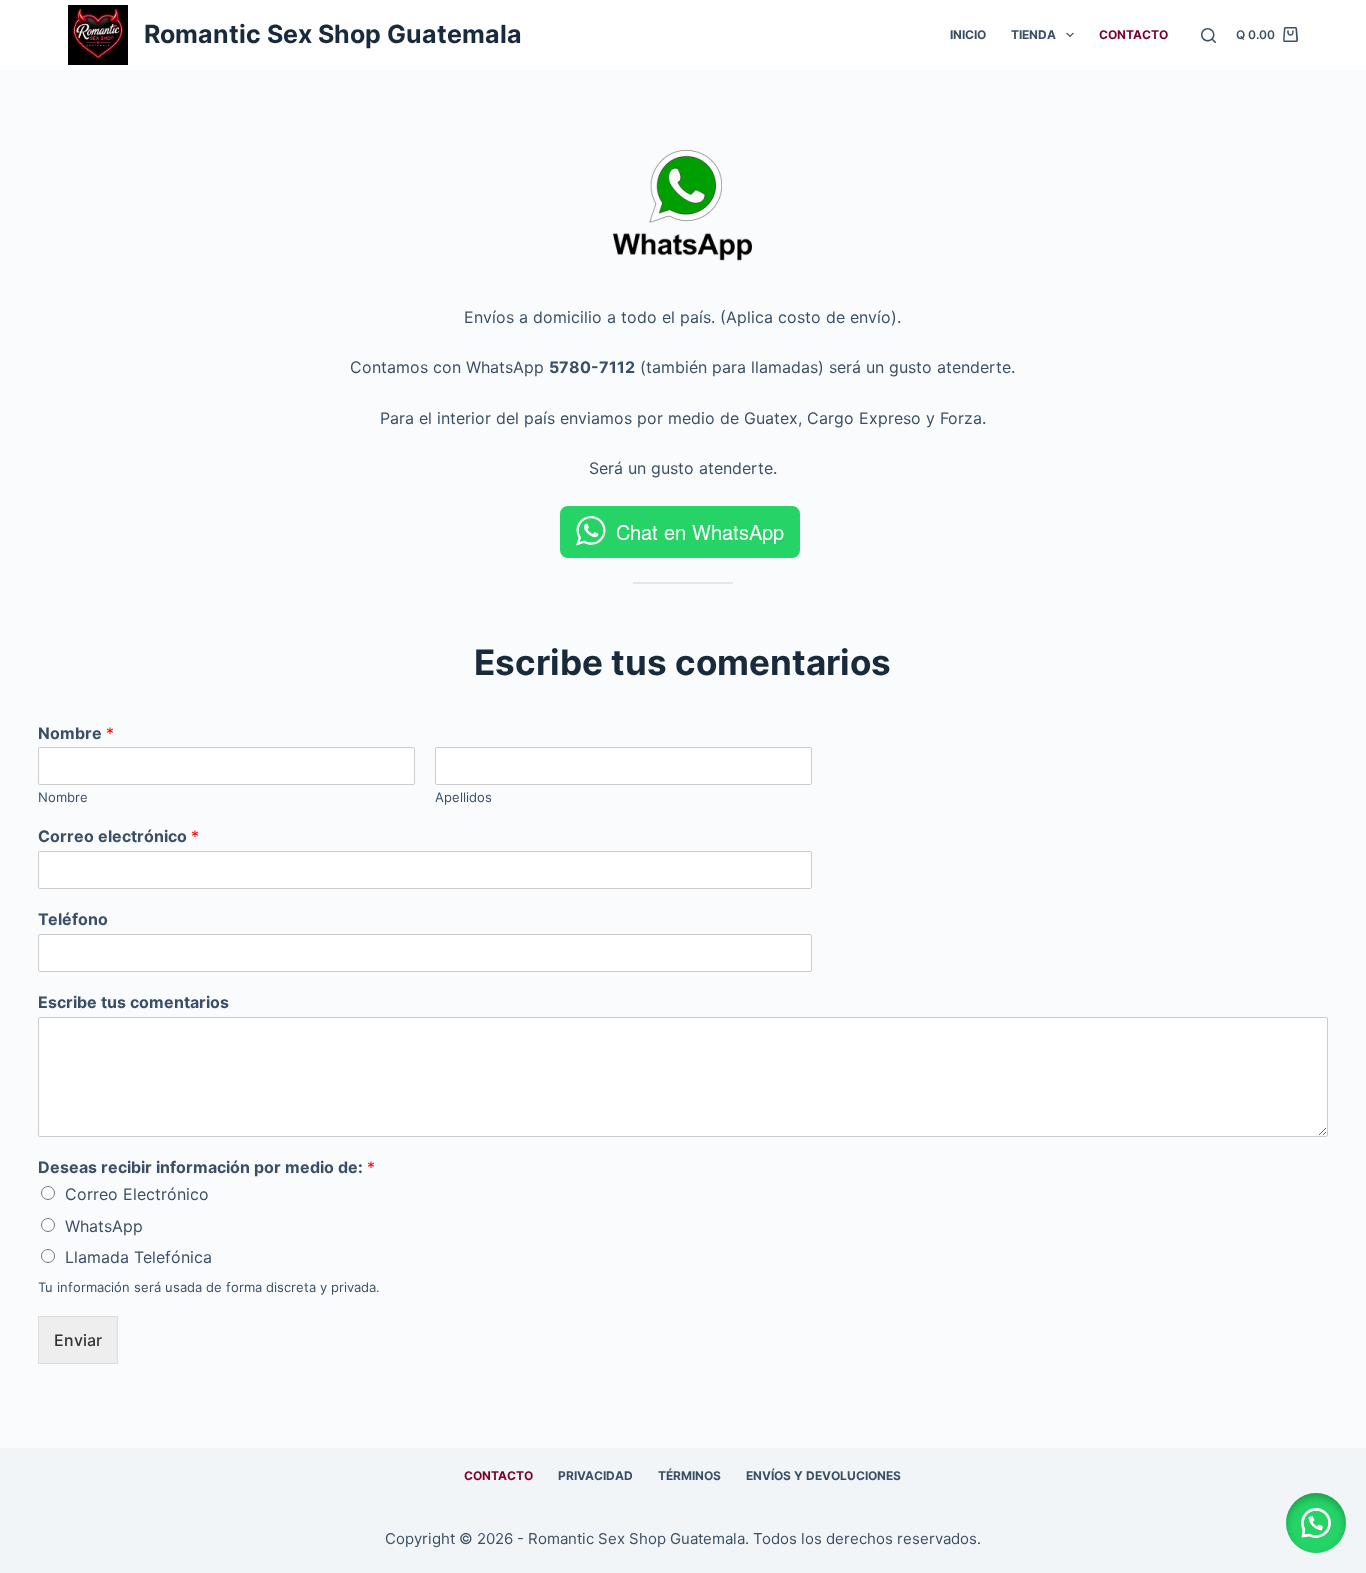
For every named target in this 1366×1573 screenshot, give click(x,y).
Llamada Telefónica (138, 1257)
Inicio (968, 34)
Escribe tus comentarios (133, 1002)
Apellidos (463, 797)
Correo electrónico (118, 836)
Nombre (76, 733)
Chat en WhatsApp (700, 531)
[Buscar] (1208, 35)
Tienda (1033, 34)
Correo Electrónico (137, 1194)
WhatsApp (104, 1226)
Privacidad (595, 1475)
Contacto (1133, 34)
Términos (689, 1475)
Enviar (78, 1340)
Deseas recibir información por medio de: (206, 1167)
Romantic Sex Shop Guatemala (333, 34)
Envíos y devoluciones (823, 1475)
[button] (1316, 1523)
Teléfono (73, 919)
